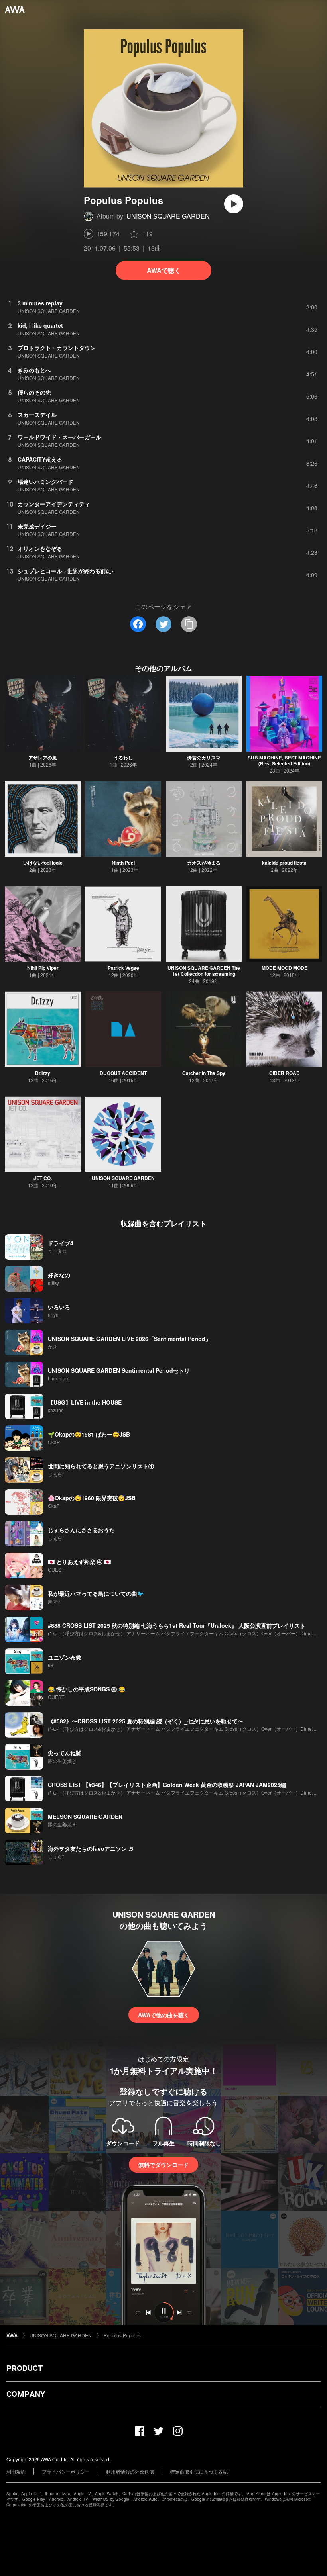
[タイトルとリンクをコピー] (189, 624)
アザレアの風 (43, 758)
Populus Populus (122, 2335)
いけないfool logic (43, 863)
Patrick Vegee (123, 968)
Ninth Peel (123, 863)
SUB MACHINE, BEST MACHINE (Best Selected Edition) (284, 760)
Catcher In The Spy (204, 1073)
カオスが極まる (204, 863)
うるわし (123, 758)
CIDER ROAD (285, 1073)
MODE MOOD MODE (285, 968)
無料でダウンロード (163, 2165)
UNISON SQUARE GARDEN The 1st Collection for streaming (204, 971)
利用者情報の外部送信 (130, 2471)
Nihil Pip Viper (43, 968)
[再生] (234, 204)
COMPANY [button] (26, 2394)
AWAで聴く (164, 270)
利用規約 (16, 2471)
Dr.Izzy (43, 1073)
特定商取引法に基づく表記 (199, 2471)
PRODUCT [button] (25, 2368)
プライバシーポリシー (66, 2471)
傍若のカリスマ (204, 758)
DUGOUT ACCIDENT (123, 1073)
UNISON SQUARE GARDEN (168, 216)
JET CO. (43, 1178)
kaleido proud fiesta (284, 863)
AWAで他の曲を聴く (164, 2015)
